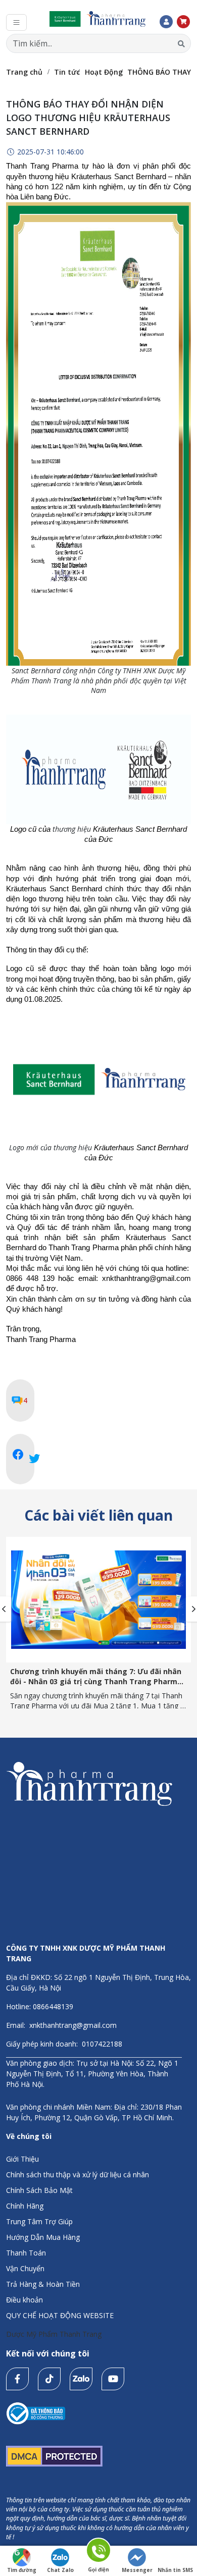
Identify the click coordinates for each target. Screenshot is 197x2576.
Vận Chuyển (25, 2268)
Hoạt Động (104, 72)
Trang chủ (24, 72)
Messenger (137, 2570)
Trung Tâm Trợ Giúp (39, 2221)
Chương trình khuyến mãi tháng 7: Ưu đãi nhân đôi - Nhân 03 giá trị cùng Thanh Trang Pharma (96, 1676)
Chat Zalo (60, 2570)
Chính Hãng (25, 2206)
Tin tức (67, 72)
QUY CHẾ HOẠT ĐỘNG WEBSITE (60, 2315)
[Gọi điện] (99, 2552)
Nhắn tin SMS (175, 2570)
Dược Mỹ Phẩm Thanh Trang (54, 2334)
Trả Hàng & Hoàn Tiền (43, 2284)
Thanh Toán (26, 2253)
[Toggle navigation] (16, 22)
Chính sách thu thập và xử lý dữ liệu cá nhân (78, 2175)
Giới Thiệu (22, 2159)
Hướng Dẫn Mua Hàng (43, 2237)
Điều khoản (24, 2300)
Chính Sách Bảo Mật (39, 2190)
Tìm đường (22, 2570)
